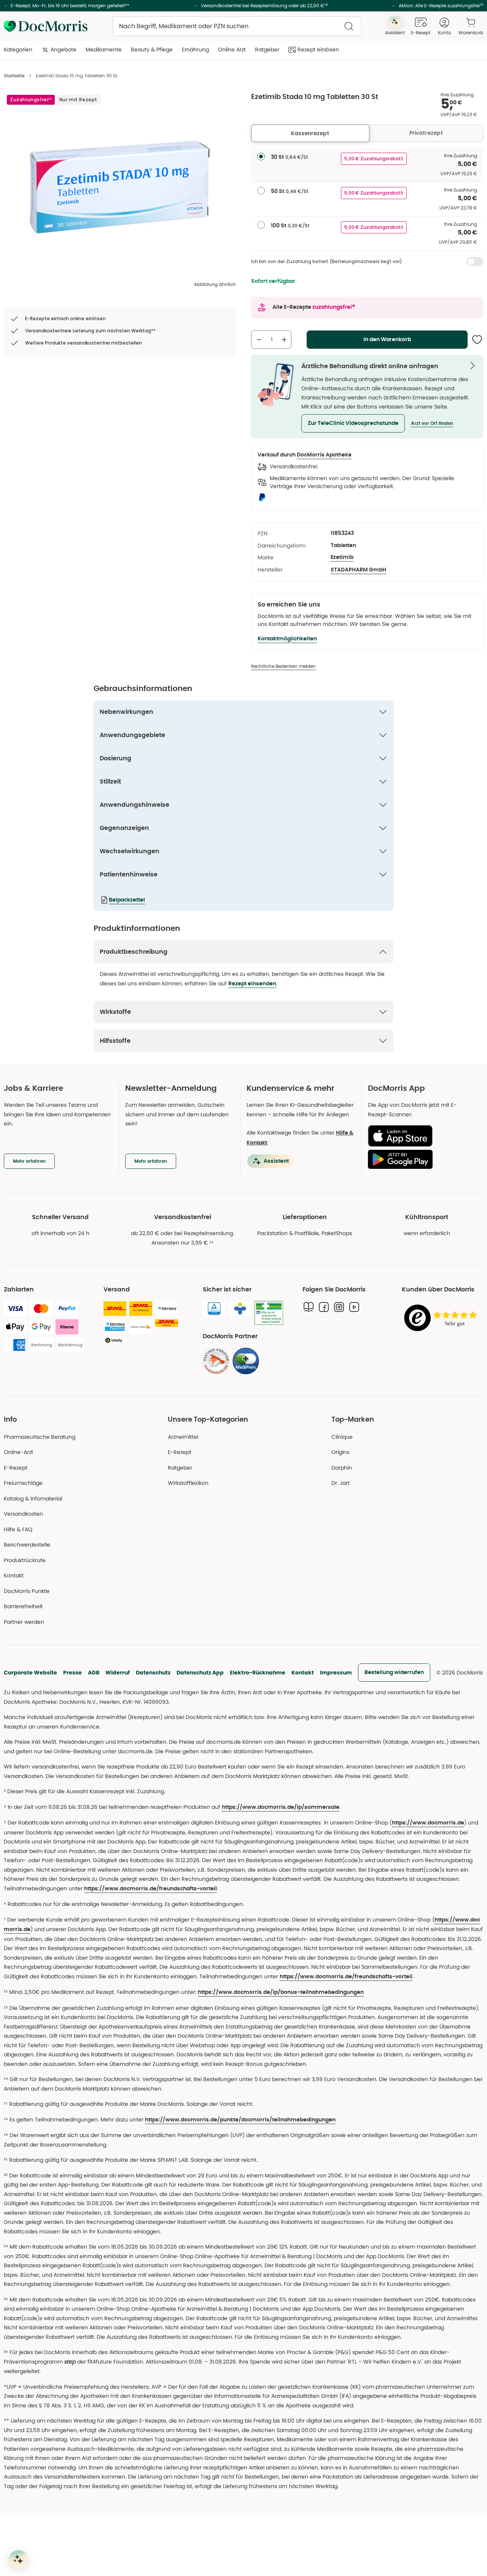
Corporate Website (30, 1673)
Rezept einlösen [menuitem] (318, 49)
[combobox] (237, 26)
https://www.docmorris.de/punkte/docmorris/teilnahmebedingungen (240, 2120)
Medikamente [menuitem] (104, 49)
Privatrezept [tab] (426, 133)
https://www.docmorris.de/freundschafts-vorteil (150, 1889)
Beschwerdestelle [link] (27, 1545)
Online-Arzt (18, 1452)
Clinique (342, 1437)
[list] (120, 187)
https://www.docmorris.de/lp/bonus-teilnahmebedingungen (281, 1992)
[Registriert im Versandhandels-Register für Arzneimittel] (269, 1313)
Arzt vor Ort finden (432, 423)
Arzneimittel (183, 1437)
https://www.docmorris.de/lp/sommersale (281, 1807)
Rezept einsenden (252, 984)
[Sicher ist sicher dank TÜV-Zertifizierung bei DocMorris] (214, 1309)
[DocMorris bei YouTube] (354, 1307)
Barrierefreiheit (23, 1606)
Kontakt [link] (14, 1575)
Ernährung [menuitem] (195, 49)
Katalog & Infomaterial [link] (33, 1499)
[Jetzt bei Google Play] (423, 1159)
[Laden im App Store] (423, 1136)
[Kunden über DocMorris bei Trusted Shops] (442, 1318)
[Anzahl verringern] (259, 340)
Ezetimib (342, 557)
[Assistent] (18, 2559)
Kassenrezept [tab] (310, 133)
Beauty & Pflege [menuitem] (152, 49)
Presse (72, 1673)
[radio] (261, 156)
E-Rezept (16, 1468)
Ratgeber (180, 1468)
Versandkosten (23, 1514)
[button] (353, 423)
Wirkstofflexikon (188, 1483)
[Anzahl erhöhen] (284, 340)
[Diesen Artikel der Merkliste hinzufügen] (477, 340)
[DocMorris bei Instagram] (339, 1307)
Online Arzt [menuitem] (232, 49)
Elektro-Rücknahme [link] (258, 1673)
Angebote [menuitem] (64, 49)
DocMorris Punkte (27, 1591)
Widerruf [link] (118, 1673)
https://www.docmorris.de (428, 1823)
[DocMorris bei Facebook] (324, 1307)
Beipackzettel (127, 900)
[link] (216, 1361)
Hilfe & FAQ (18, 1529)
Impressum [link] (336, 1673)
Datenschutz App (200, 1673)
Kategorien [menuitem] (18, 49)
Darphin (342, 1468)
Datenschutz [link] (153, 1673)
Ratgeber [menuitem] (267, 49)
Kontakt (303, 1673)
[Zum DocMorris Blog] (309, 1307)
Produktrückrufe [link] (25, 1560)
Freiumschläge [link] (23, 1483)
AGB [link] (94, 1673)
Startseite (14, 76)
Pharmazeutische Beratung (40, 1437)
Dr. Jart (341, 1483)
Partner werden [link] (24, 1622)
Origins (340, 1452)
